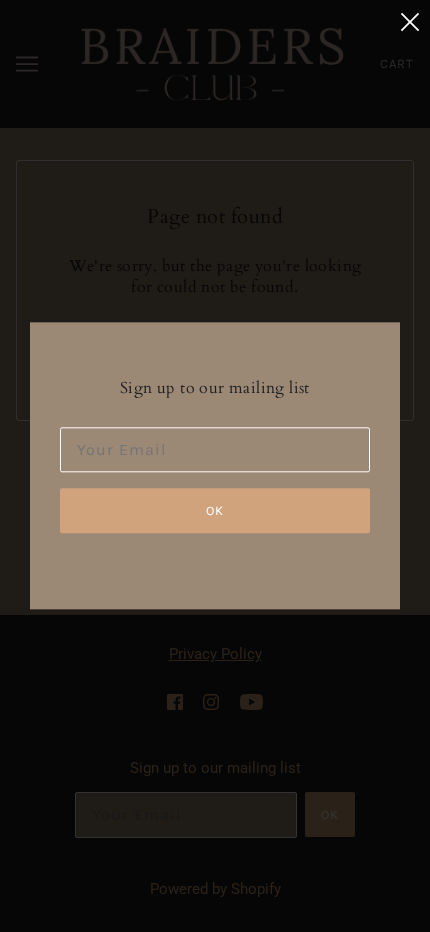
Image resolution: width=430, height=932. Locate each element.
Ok (215, 511)
